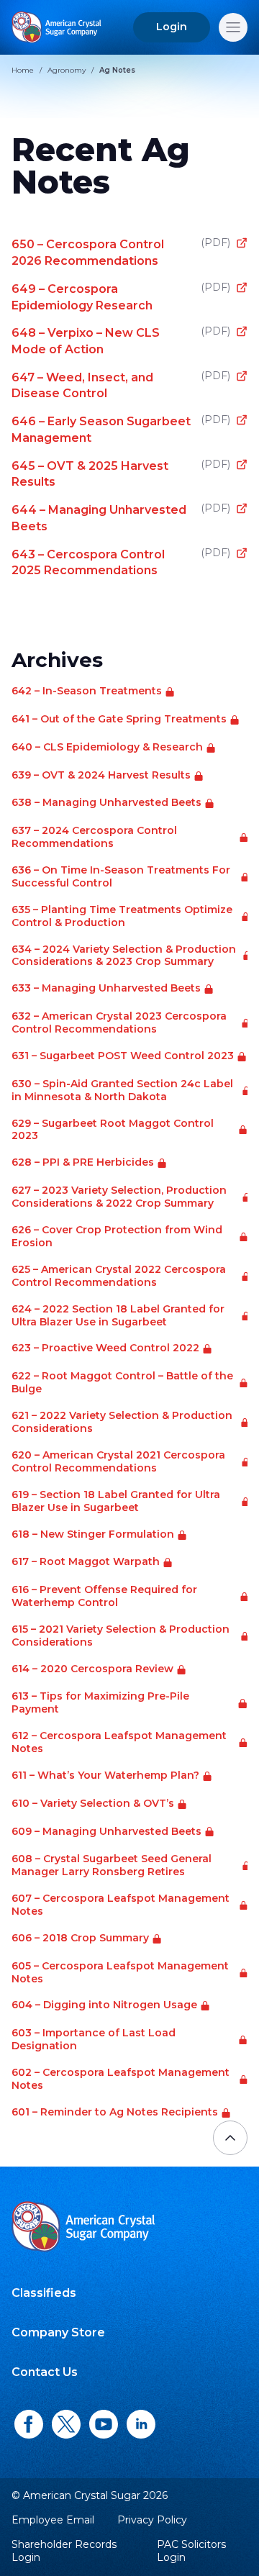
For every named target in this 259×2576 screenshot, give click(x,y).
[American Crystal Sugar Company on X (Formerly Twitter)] (66, 2425)
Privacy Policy (152, 2520)
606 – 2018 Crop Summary (80, 1938)
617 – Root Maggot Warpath (86, 1562)
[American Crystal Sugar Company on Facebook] (29, 2425)
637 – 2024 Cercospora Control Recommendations (94, 837)
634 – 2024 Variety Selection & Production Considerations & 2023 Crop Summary (124, 956)
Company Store (58, 2332)
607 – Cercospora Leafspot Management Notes (121, 1905)
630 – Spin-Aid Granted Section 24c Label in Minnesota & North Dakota (122, 1090)
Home (23, 70)
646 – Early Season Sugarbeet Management (121, 429)
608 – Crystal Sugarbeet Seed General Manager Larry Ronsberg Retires (112, 1865)
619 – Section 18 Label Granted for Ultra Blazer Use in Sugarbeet (116, 1501)
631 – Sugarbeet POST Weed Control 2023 (123, 1056)
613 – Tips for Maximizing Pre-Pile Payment (100, 1703)
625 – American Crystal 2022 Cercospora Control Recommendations (119, 1276)
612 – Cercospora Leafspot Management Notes (119, 1742)
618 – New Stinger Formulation (93, 1534)
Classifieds (44, 2293)
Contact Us (45, 2372)
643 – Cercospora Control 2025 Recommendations (121, 562)
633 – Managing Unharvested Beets (106, 988)
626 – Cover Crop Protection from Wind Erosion (117, 1237)
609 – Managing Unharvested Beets (106, 1832)
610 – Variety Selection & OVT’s (93, 1804)
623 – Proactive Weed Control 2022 (105, 1348)
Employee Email (53, 2520)
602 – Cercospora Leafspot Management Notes (121, 2079)
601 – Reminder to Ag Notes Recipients (115, 2112)
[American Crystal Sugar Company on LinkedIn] (141, 2425)
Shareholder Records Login (64, 2551)
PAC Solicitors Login (191, 2551)
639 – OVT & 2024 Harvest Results (101, 775)
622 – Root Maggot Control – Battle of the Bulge (122, 1383)
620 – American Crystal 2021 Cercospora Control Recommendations (118, 1462)
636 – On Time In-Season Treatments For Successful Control (121, 877)
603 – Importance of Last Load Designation (94, 2040)
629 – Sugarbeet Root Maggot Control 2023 (113, 1130)
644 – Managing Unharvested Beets (121, 518)
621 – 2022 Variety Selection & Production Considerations (122, 1422)
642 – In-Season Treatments (87, 691)
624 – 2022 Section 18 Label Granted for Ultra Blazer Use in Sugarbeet (118, 1316)
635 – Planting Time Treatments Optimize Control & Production (122, 916)
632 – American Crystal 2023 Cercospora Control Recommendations (119, 1023)
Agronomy (67, 70)
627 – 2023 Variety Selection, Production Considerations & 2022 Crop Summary (119, 1197)
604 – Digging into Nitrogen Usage (104, 2005)
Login (172, 27)
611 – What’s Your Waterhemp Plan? (105, 1775)
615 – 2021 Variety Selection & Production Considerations (121, 1636)
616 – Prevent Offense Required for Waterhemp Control (104, 1596)
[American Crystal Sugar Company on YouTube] (104, 2425)
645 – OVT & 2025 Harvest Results (121, 474)
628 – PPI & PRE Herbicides (83, 1162)
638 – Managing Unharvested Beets (106, 803)
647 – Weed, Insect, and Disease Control (121, 385)
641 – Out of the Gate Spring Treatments (119, 719)
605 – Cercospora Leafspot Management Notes (120, 1973)
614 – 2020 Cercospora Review (92, 1669)
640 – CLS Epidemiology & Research (107, 747)
